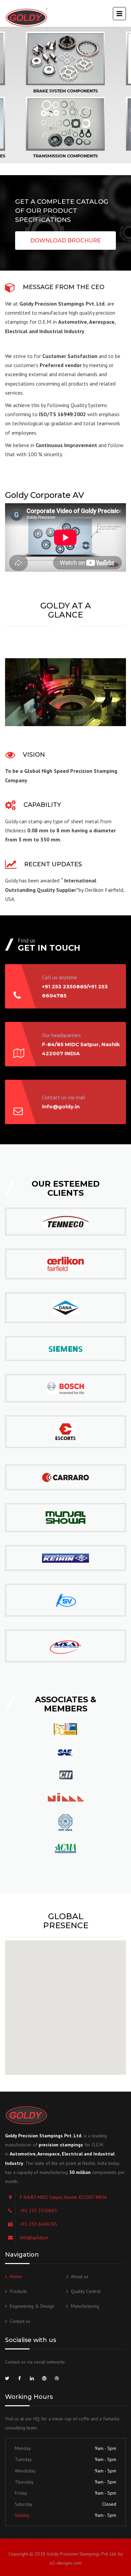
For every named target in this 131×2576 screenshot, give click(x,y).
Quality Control (86, 2291)
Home (16, 2276)
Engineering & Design (32, 2306)
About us (80, 2276)
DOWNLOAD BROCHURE (65, 241)
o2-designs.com (66, 2563)
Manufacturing (85, 2306)
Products (18, 2291)
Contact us (20, 2321)
